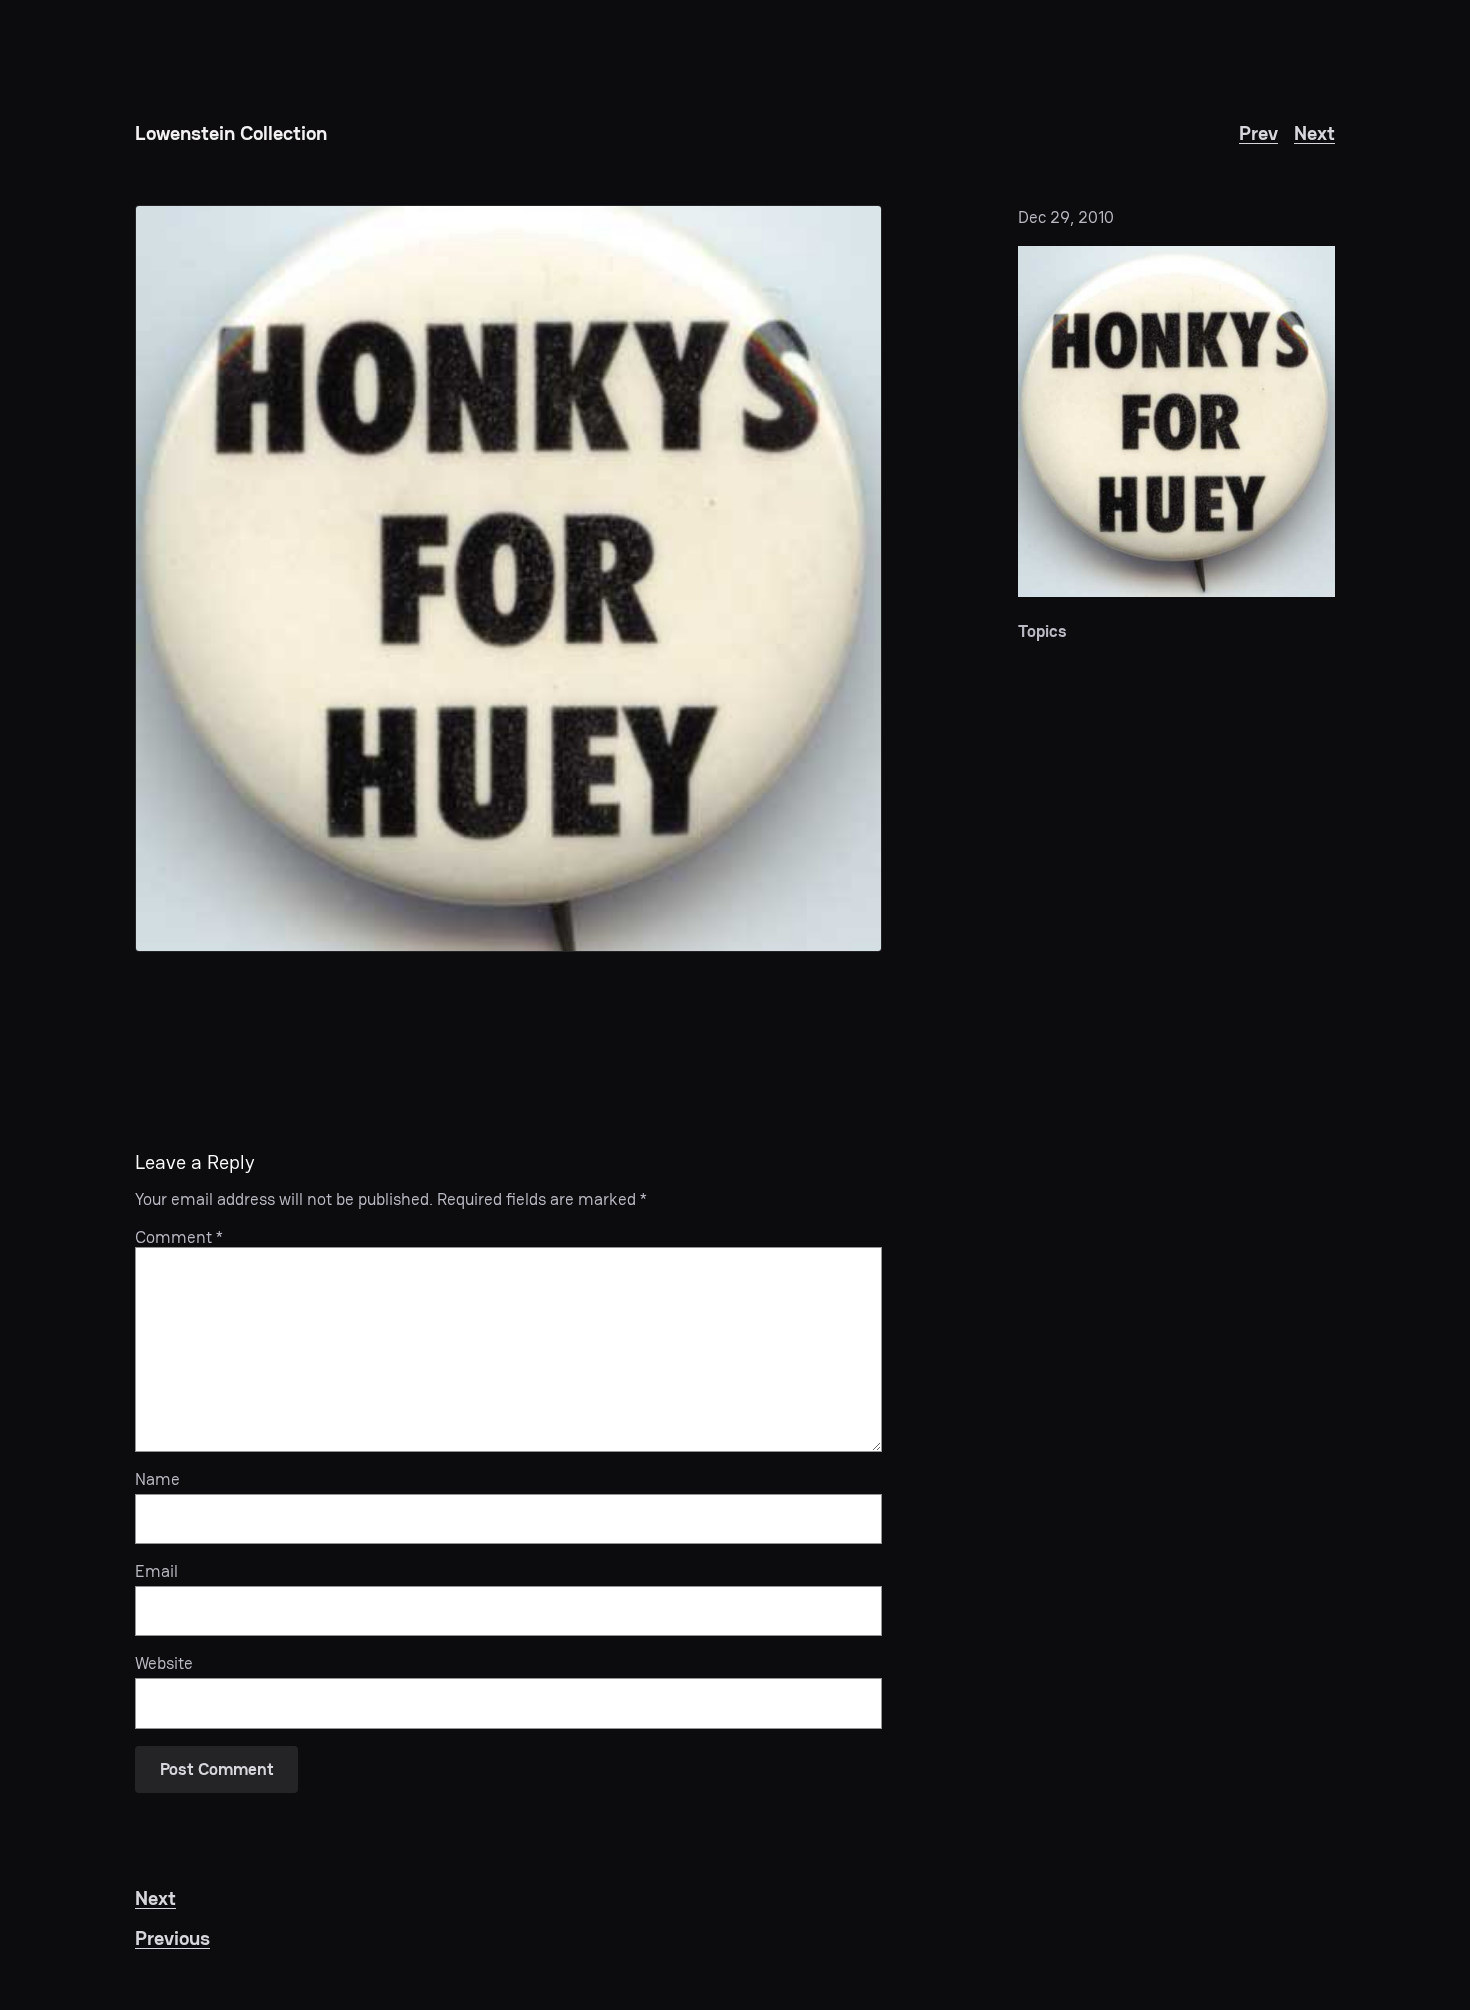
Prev (1258, 133)
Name (157, 1479)
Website (164, 1663)
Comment (179, 1237)
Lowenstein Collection (231, 133)
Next (1314, 133)
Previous (172, 1938)
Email (156, 1571)
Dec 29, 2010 (1066, 217)
